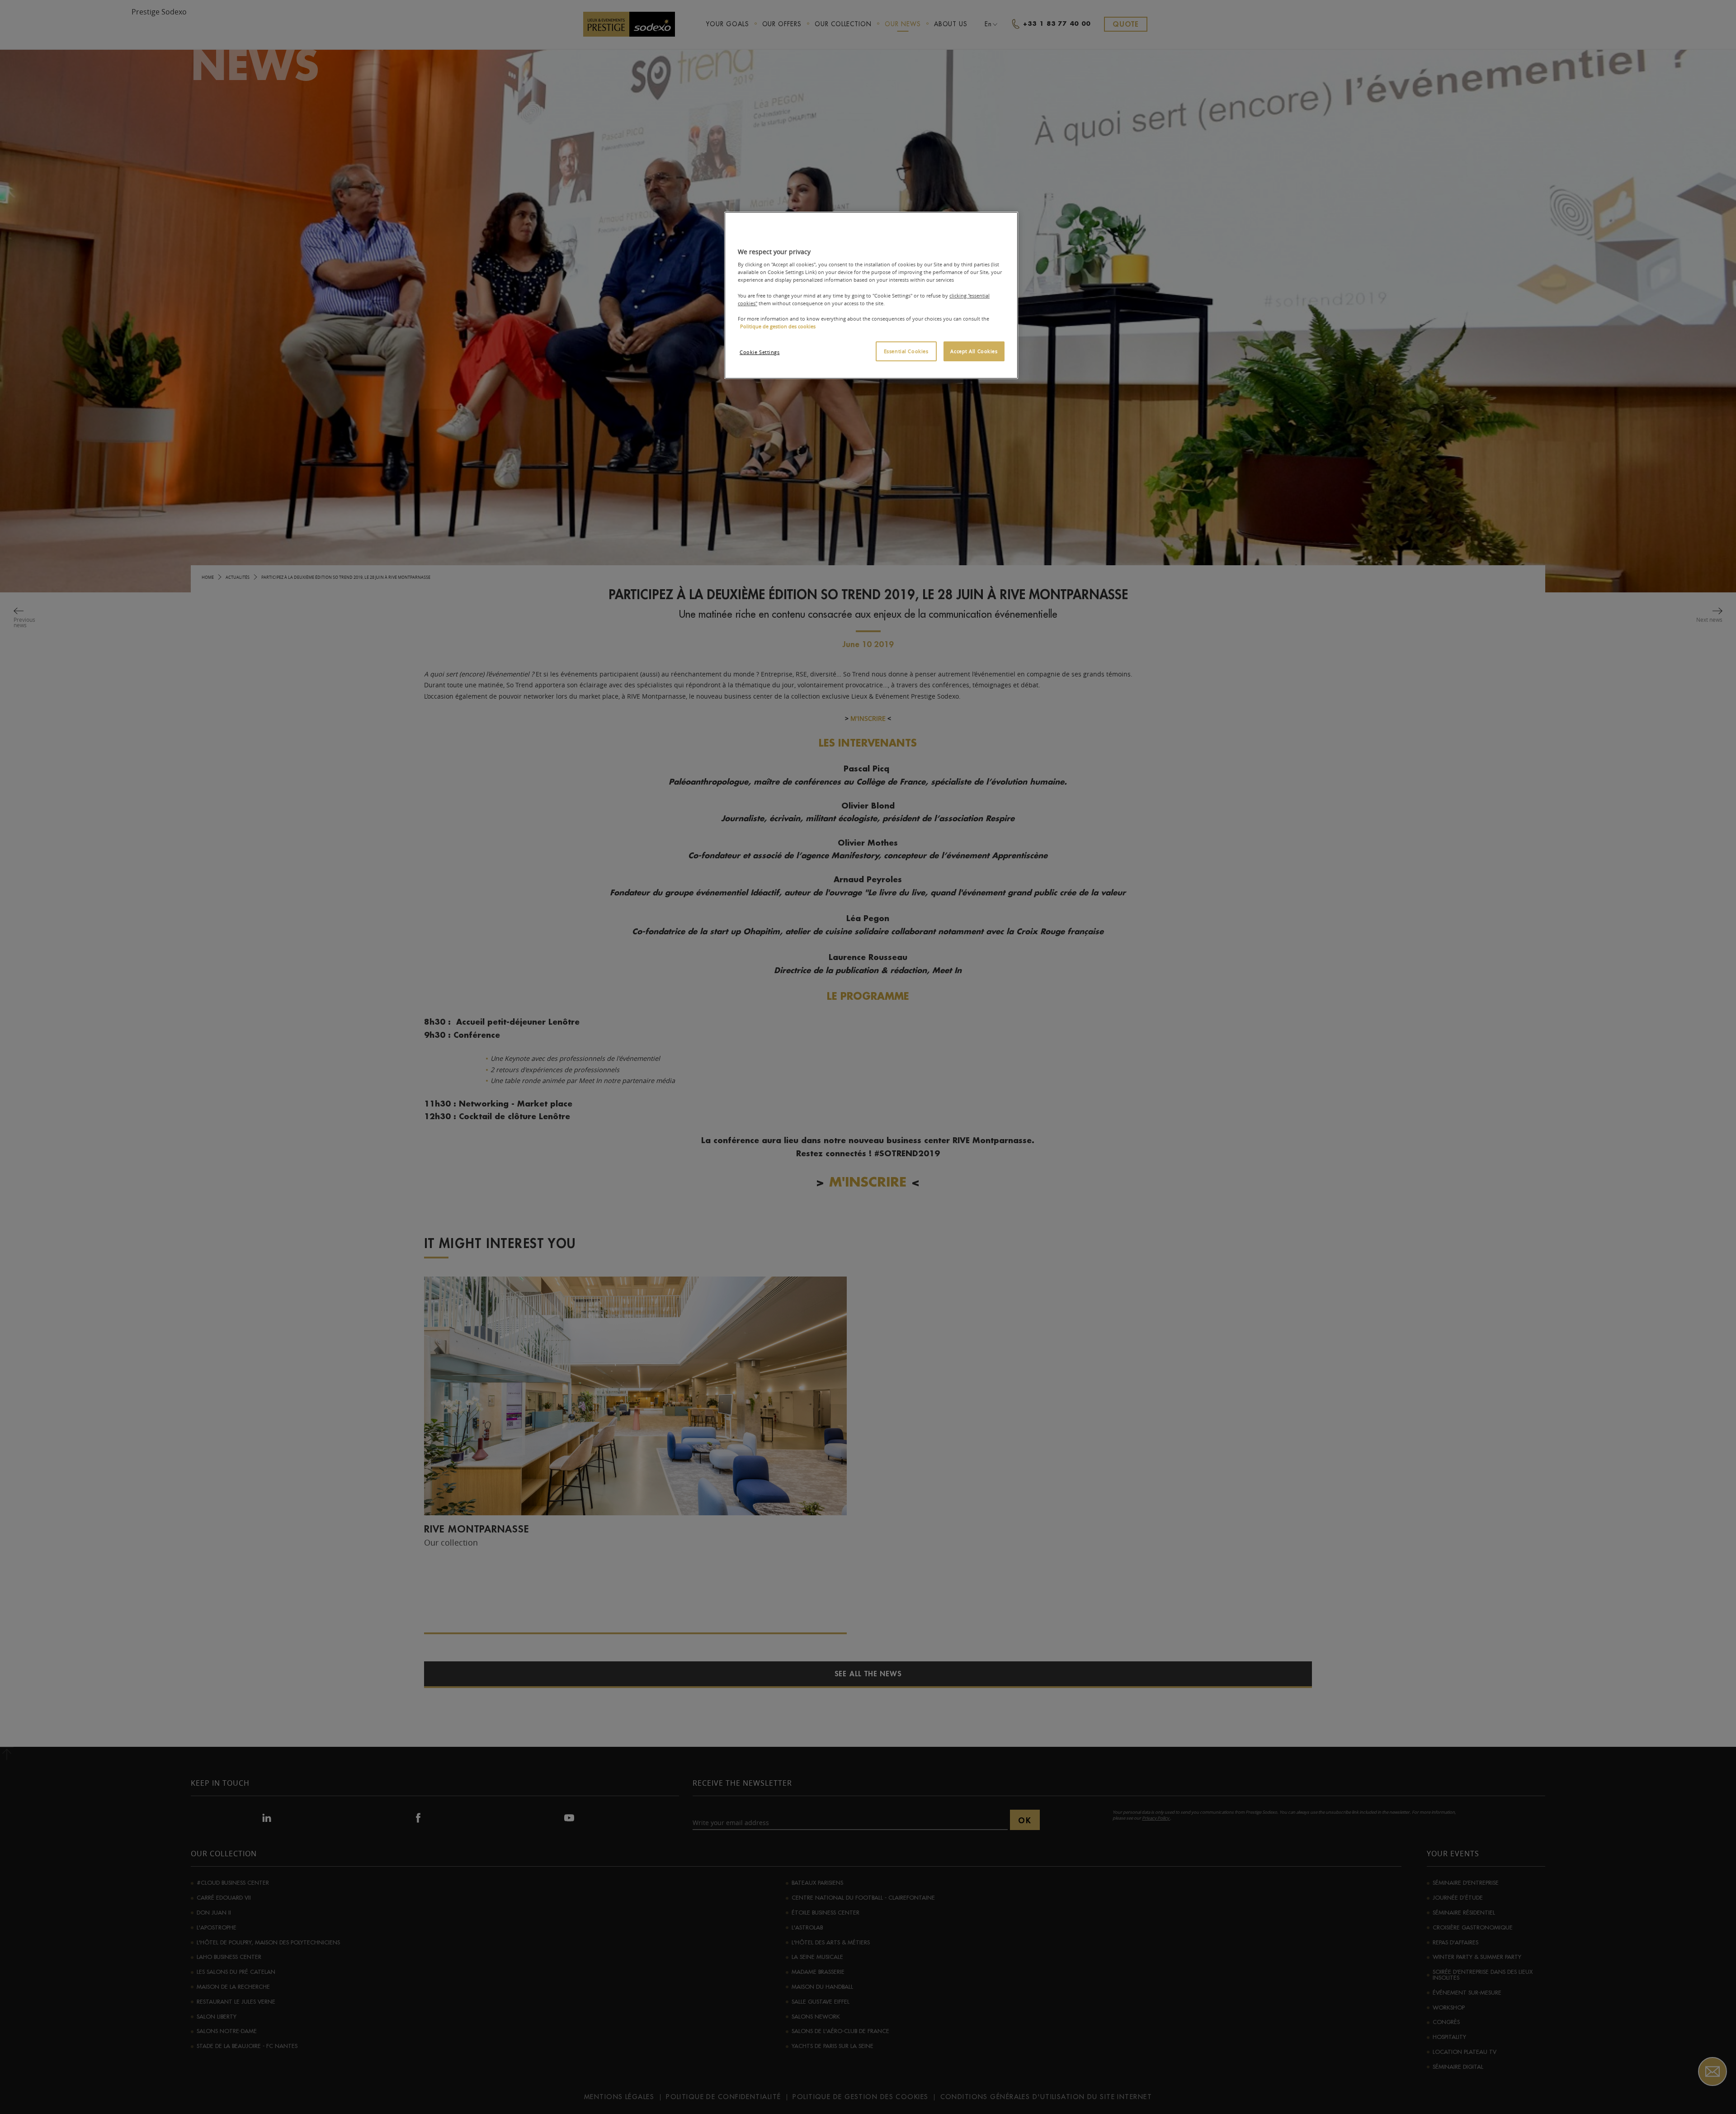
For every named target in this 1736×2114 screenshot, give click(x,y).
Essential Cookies (906, 351)
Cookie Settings (760, 352)
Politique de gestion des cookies (778, 326)
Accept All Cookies (974, 351)
